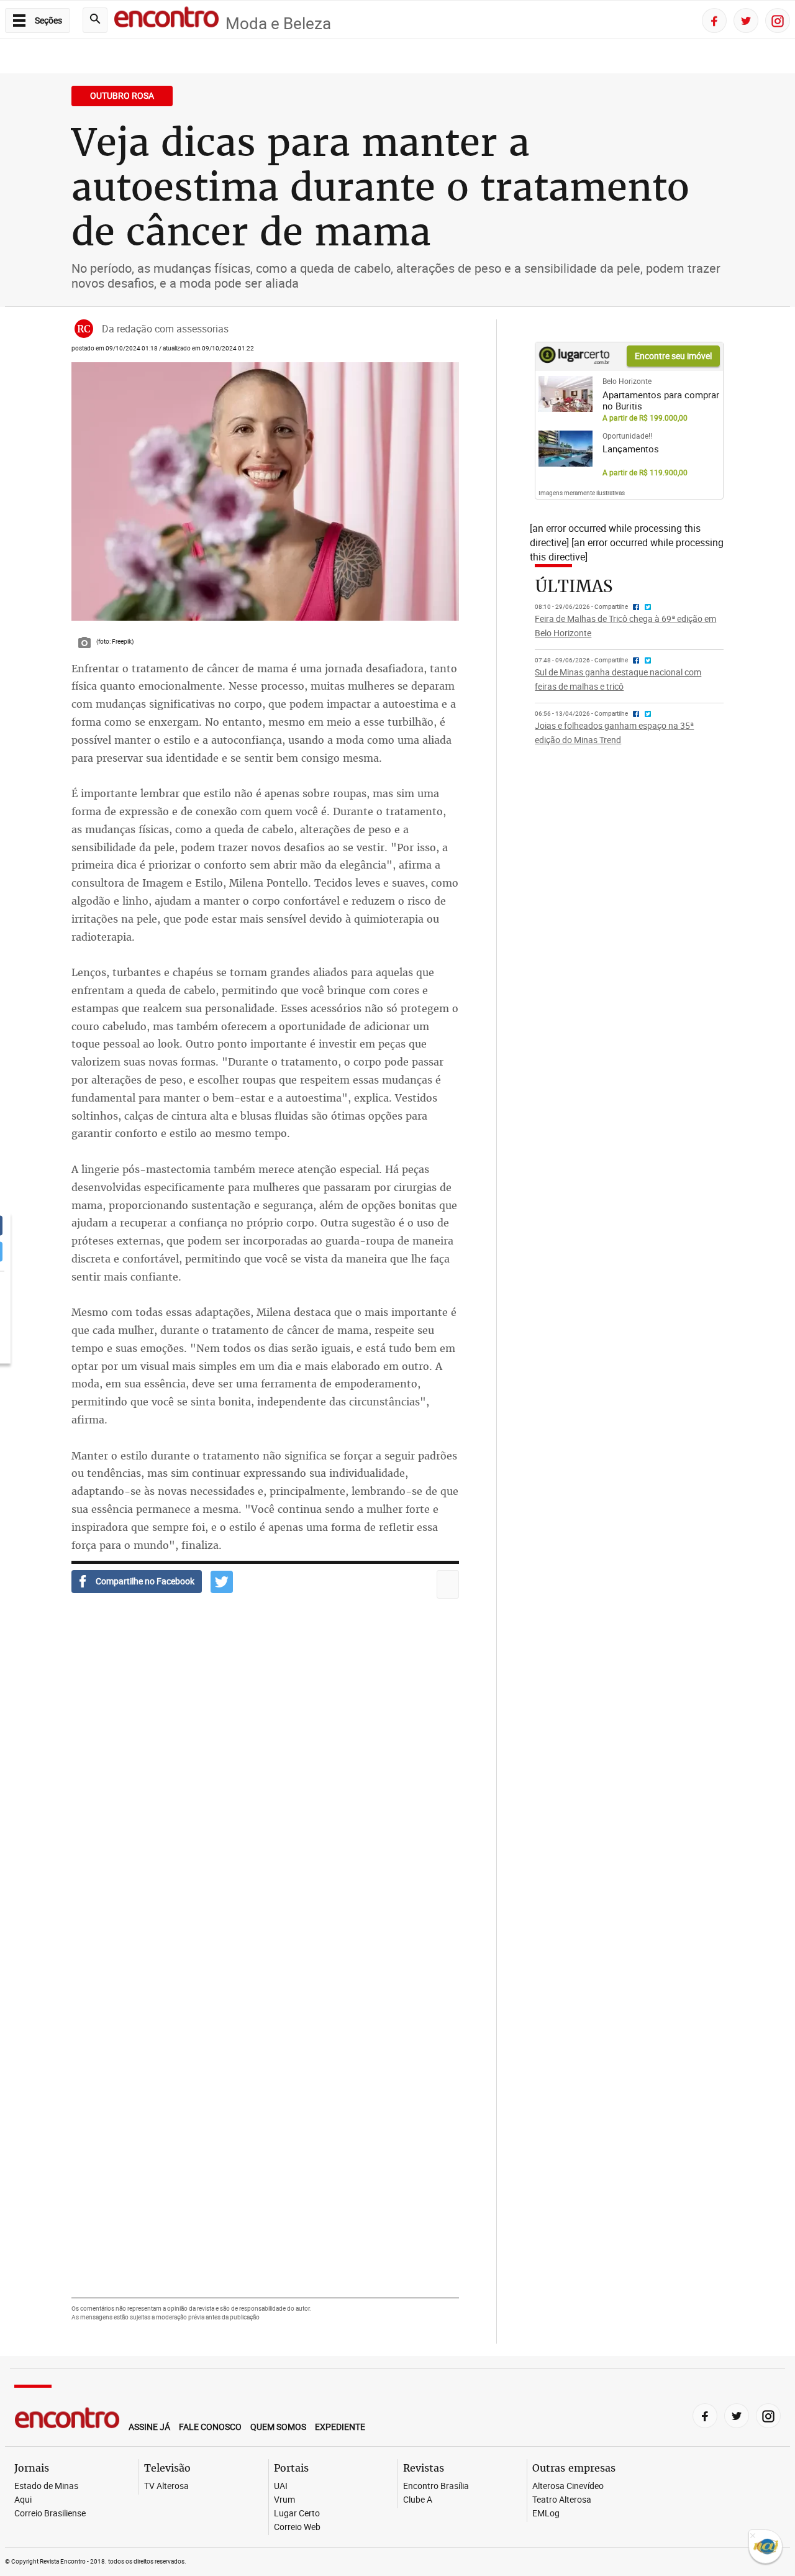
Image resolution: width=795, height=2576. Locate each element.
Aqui (23, 2500)
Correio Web (297, 2527)
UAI (281, 2486)
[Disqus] (265, 1788)
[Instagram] (778, 21)
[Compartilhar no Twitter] (222, 1582)
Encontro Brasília (436, 2486)
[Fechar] (753, 2537)
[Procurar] (95, 20)
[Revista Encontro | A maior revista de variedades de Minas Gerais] (166, 19)
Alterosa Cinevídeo (568, 2486)
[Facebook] (714, 21)
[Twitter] (746, 21)
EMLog (546, 2514)
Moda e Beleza (278, 23)
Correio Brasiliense (50, 2514)
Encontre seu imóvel (673, 356)
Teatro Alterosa (562, 2500)
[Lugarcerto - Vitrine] (574, 361)
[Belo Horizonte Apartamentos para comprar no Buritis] (566, 394)
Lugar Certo (297, 2514)
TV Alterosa (166, 2486)
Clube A (418, 2500)
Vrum (284, 2500)
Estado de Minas (46, 2486)
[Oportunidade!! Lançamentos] (566, 449)
